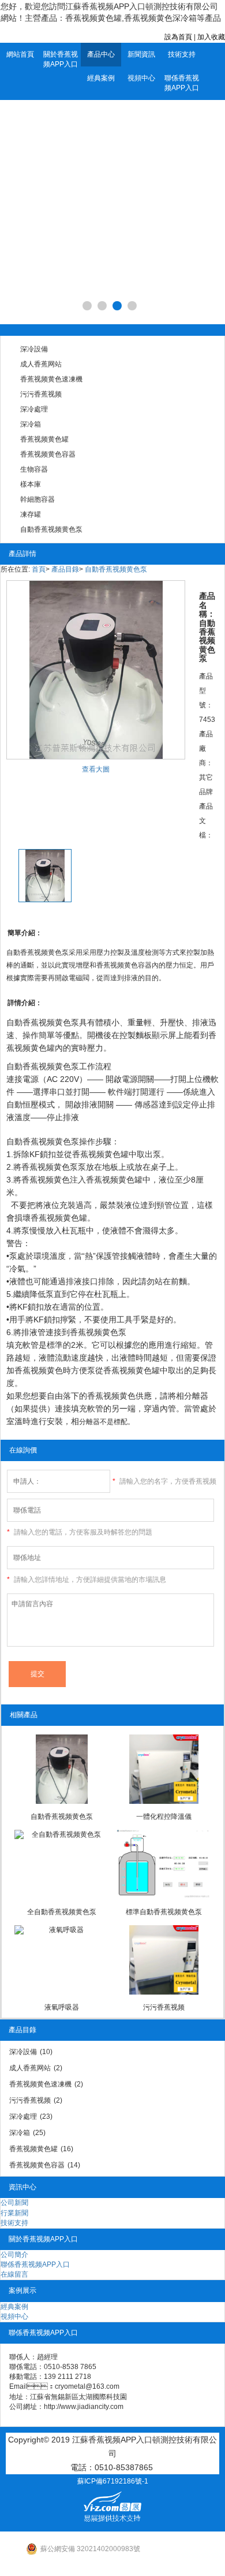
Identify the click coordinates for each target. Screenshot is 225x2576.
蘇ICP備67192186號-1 (113, 2481)
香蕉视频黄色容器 (48, 454)
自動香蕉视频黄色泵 (51, 529)
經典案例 (101, 78)
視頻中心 (141, 78)
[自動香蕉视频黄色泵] (61, 1769)
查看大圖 (96, 769)
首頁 (39, 569)
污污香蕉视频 (41, 394)
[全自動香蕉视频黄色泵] (61, 1865)
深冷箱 (31, 424)
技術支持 (182, 54)
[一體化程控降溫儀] (164, 1769)
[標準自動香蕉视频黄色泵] (164, 1865)
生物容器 (34, 469)
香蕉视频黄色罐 (44, 439)
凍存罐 (31, 514)
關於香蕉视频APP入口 (61, 59)
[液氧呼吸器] (61, 1960)
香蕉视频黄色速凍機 (51, 379)
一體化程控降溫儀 (164, 1817)
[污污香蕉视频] (164, 1960)
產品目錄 (65, 569)
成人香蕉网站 (41, 364)
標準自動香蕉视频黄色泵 (164, 1912)
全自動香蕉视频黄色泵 (62, 1912)
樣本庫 (31, 484)
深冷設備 (34, 349)
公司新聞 (14, 2203)
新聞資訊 (141, 54)
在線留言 (14, 2274)
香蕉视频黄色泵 (51, 1066)
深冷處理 (34, 409)
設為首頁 (178, 37)
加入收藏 (211, 37)
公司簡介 (14, 2255)
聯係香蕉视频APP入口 (182, 83)
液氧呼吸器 (62, 2007)
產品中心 (101, 54)
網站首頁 (20, 54)
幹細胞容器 (37, 499)
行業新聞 (14, 2213)
